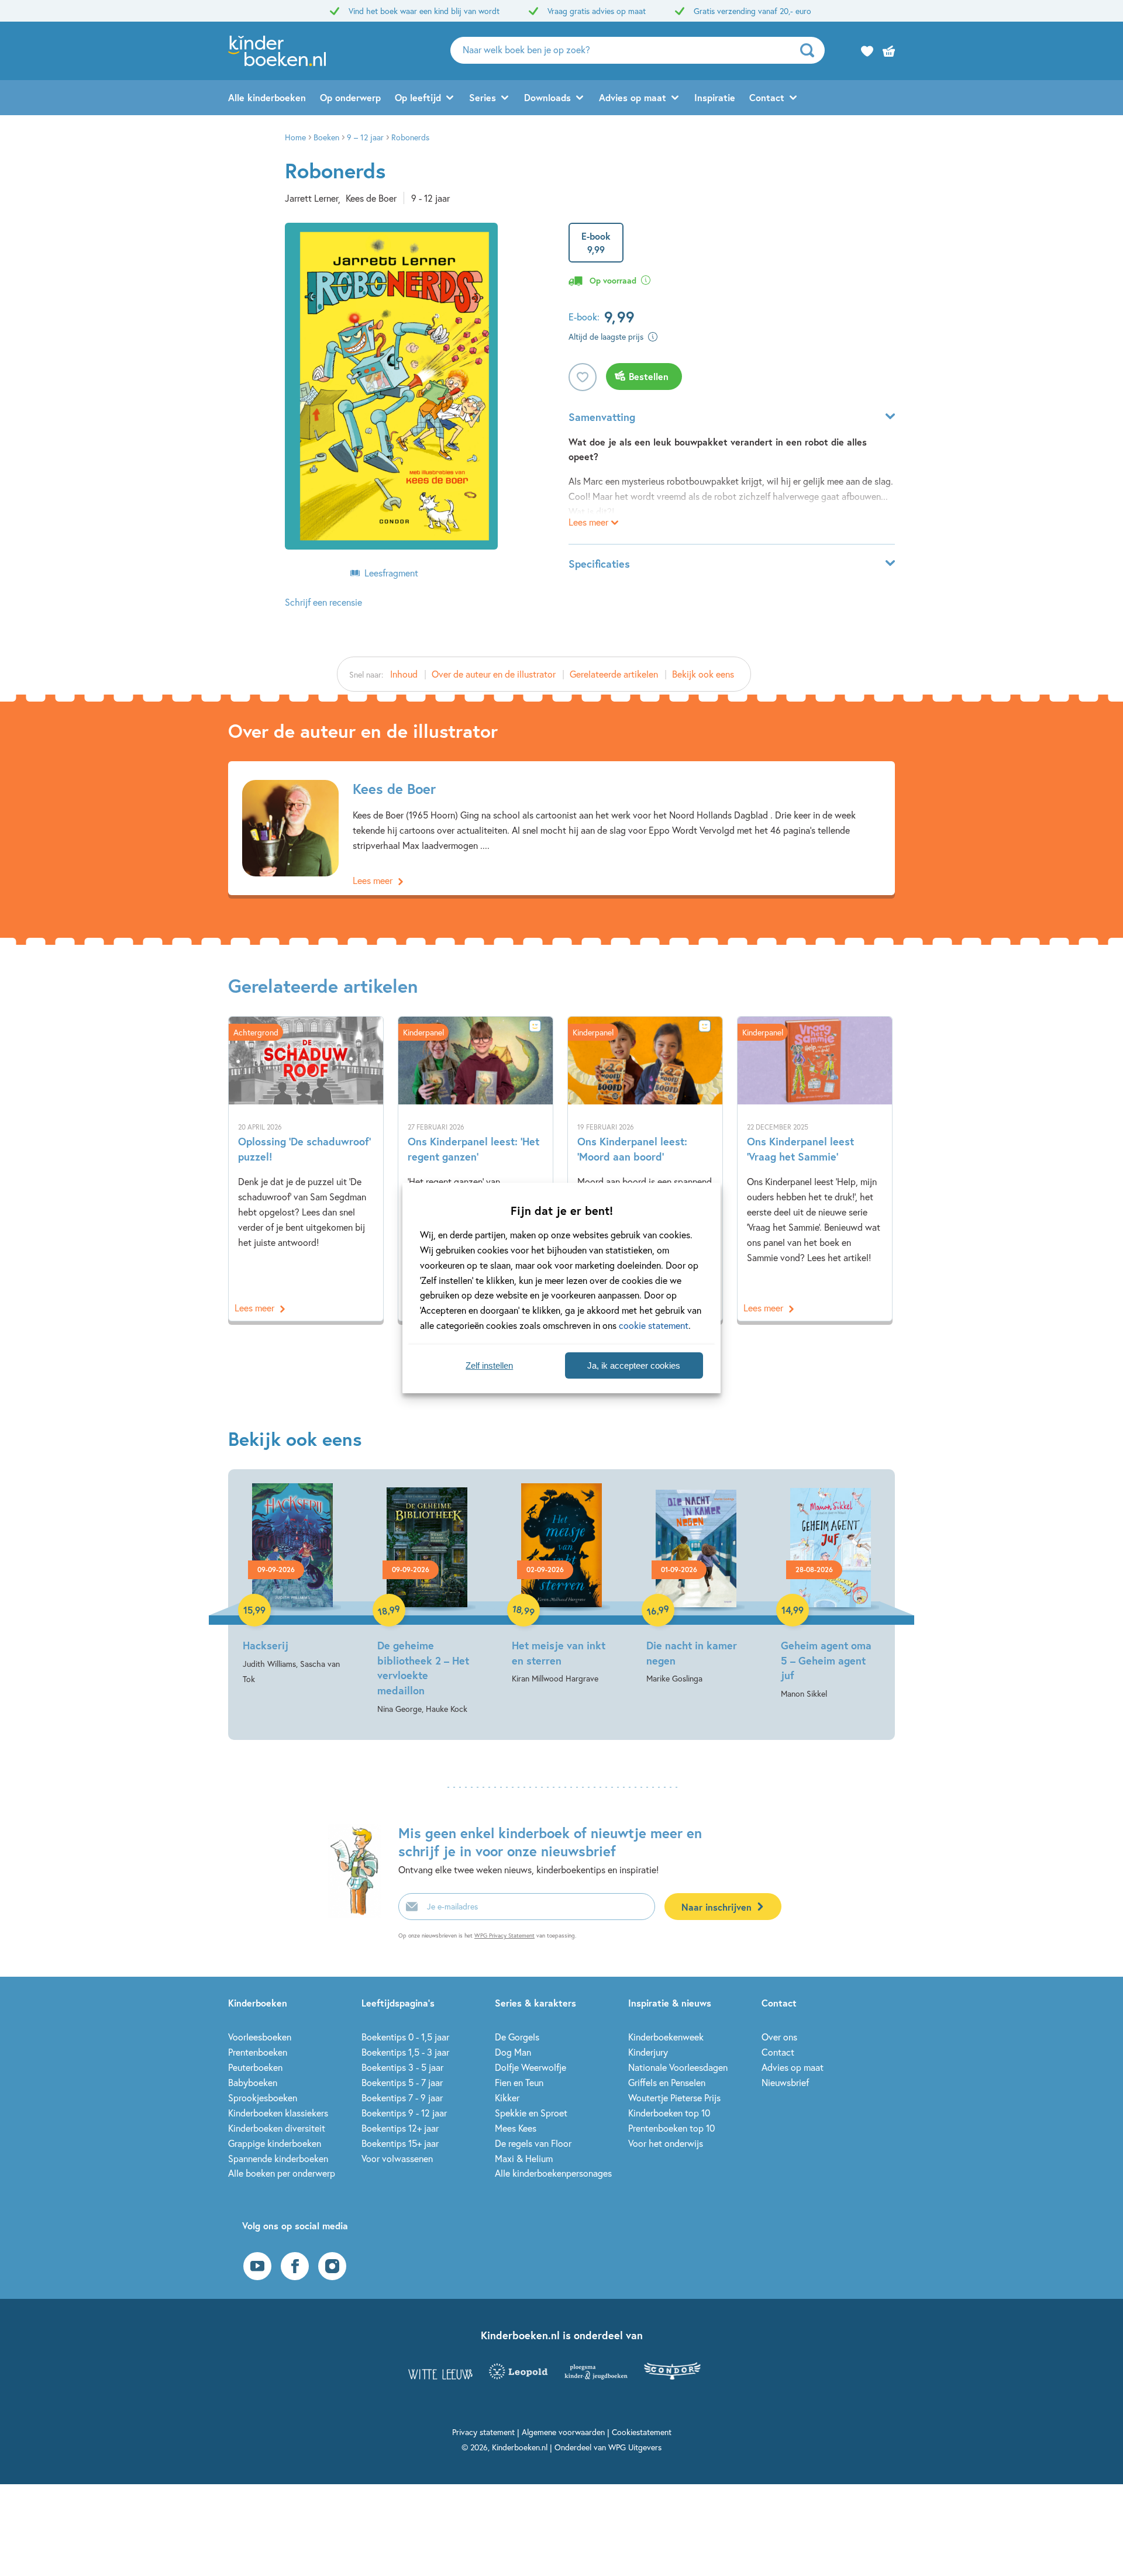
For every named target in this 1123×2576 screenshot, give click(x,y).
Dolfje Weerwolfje (531, 2067)
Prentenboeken (258, 2052)
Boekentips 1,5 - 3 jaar (405, 2052)
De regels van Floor (533, 2143)
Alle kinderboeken (267, 97)
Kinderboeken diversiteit (277, 2128)
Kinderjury (648, 2052)
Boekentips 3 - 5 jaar (402, 2067)
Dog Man (513, 2052)
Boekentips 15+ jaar (400, 2143)
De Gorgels (517, 2037)
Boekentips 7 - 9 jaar (402, 2097)
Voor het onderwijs (666, 2143)
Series (483, 97)
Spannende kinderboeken (278, 2158)
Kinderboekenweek (666, 2037)
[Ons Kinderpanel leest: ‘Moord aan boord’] (645, 1169)
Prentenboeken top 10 (671, 2128)
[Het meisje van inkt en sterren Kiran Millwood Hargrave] (561, 1585)
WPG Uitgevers (635, 2447)
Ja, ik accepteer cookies (634, 1365)
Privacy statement (483, 2432)
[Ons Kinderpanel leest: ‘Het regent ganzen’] (476, 1169)
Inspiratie (715, 97)
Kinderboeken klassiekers (278, 2113)
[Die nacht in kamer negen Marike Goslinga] (696, 1585)
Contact (767, 97)
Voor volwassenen (397, 2158)
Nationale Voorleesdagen (678, 2067)
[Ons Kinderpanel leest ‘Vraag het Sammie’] (815, 1169)
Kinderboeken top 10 (669, 2113)
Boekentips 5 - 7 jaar (402, 2082)
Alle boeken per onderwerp (282, 2173)
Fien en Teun (519, 2082)
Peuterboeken (255, 2067)
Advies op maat (633, 97)
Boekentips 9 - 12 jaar (404, 2113)
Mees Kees (516, 2128)
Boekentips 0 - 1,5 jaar (405, 2037)
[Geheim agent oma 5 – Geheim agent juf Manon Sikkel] (831, 1592)
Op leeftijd (418, 97)
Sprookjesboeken (263, 2097)
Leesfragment (391, 573)
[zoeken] (811, 50)
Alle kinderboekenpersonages (553, 2173)
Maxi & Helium (524, 2158)
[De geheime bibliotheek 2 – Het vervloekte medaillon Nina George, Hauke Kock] (427, 1600)
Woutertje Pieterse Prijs (674, 2097)
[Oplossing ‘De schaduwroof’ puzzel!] (306, 1169)
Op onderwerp (350, 97)
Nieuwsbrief (785, 2082)
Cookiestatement (642, 2432)
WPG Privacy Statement (504, 1936)
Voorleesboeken (260, 2037)
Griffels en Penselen (667, 2082)
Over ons (779, 2037)
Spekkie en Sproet (531, 2113)
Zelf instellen (489, 1365)
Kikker (507, 2097)
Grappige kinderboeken (275, 2143)
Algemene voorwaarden (563, 2432)
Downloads (547, 97)
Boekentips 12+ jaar (400, 2128)
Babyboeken (253, 2082)
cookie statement (654, 1325)
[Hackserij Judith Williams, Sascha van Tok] (292, 1585)
